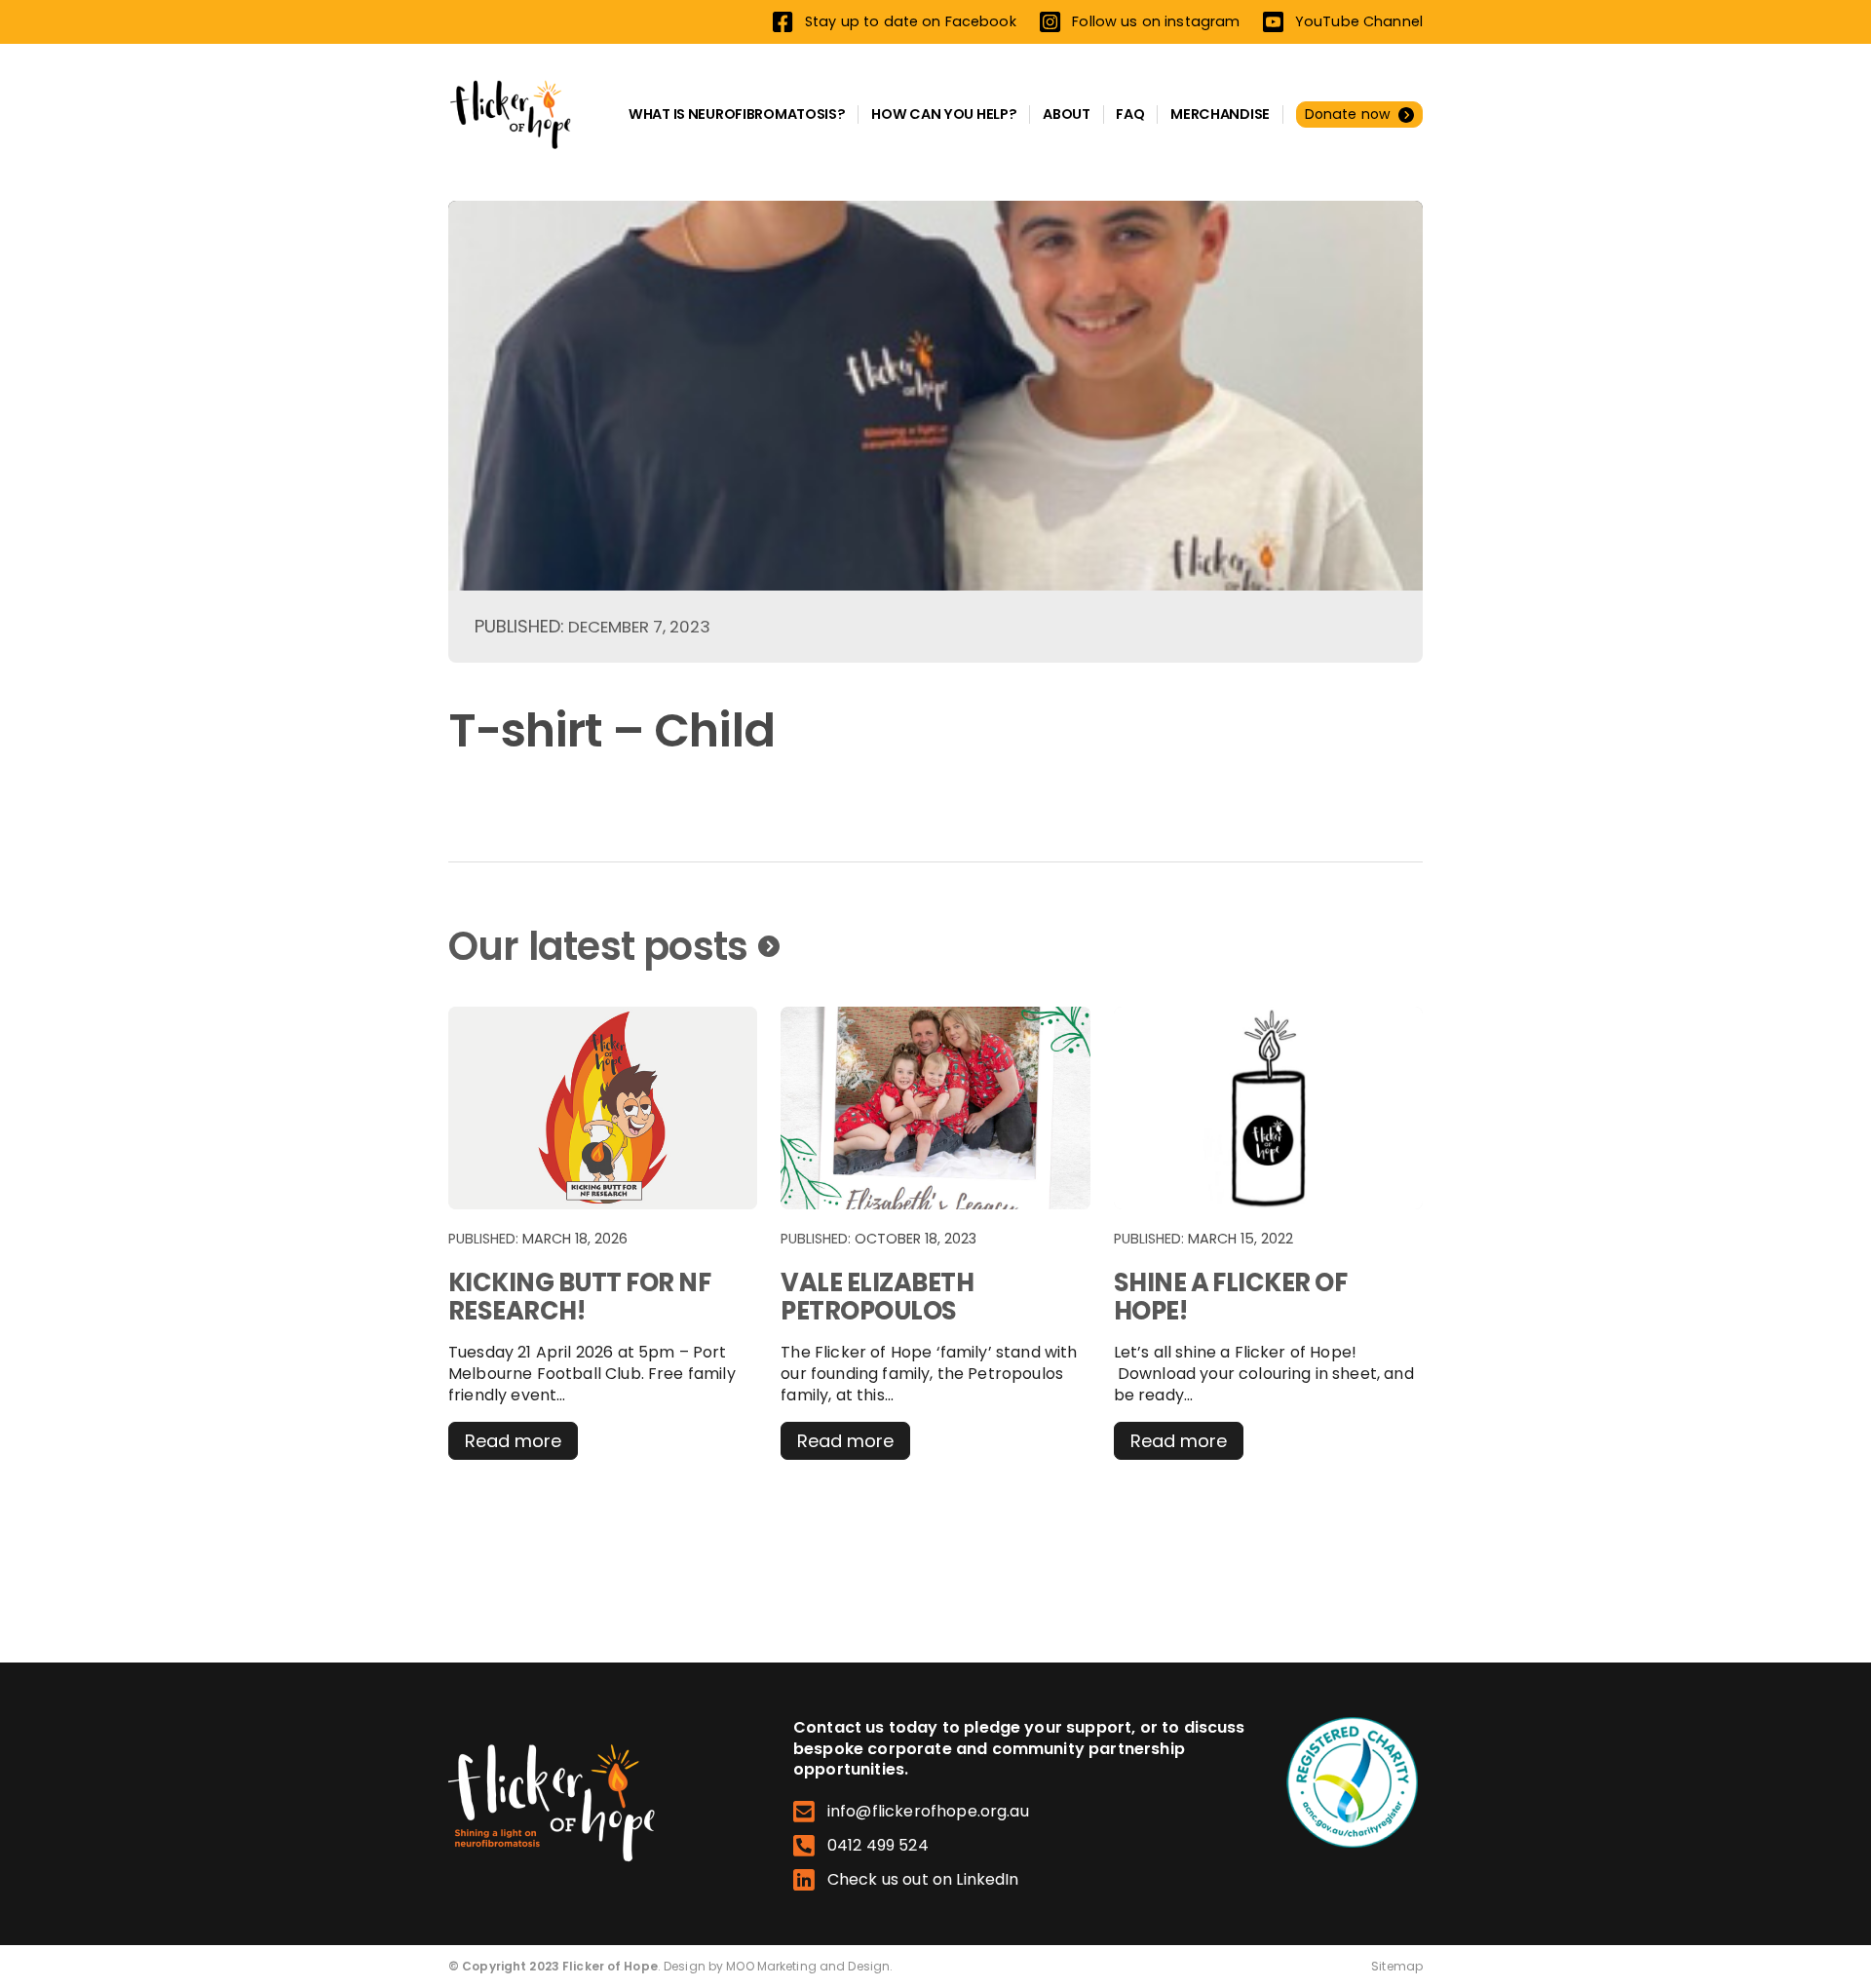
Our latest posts (598, 946)
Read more (521, 1444)
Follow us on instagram (1156, 21)
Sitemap (1397, 1966)
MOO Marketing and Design (808, 1966)
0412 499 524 (878, 1846)
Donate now (1348, 114)
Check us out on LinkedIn (923, 1880)
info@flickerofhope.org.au (928, 1812)
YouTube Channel (1359, 21)
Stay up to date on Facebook (910, 21)
